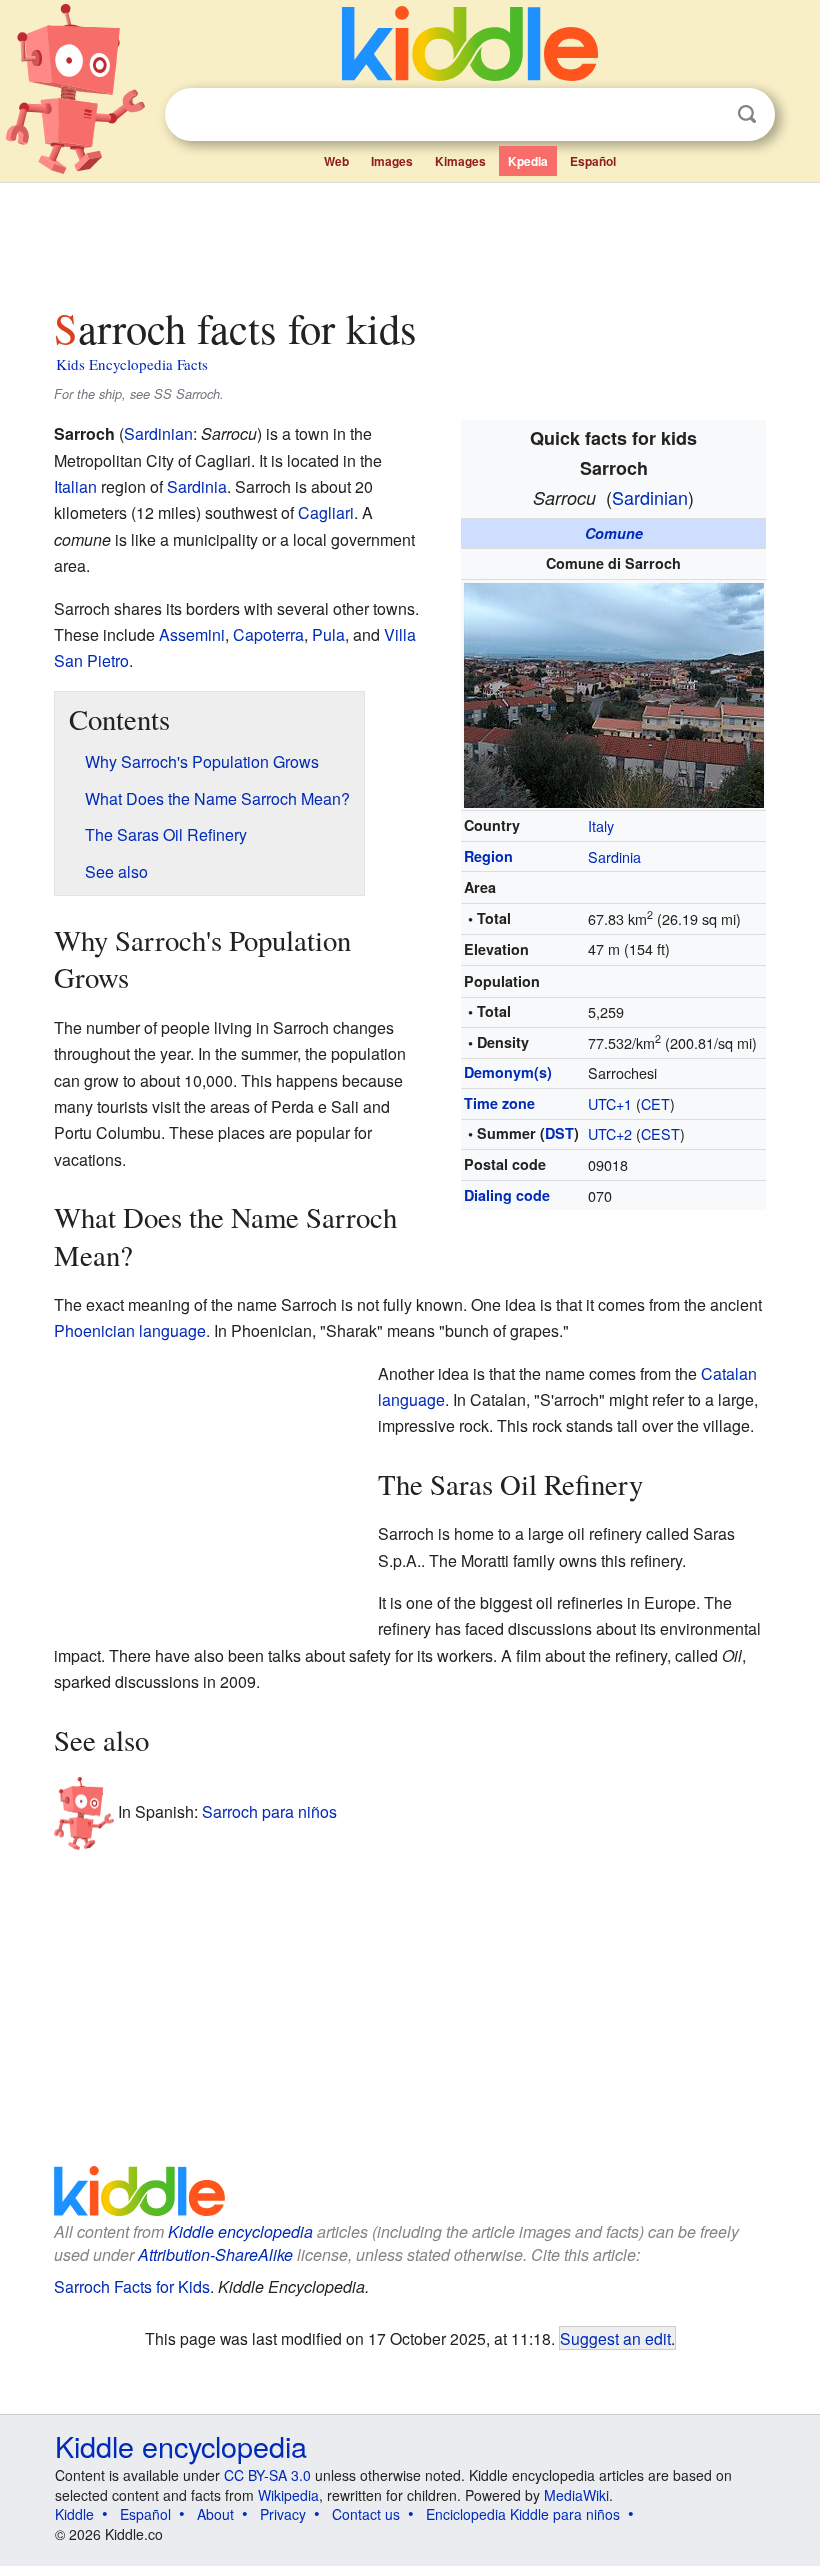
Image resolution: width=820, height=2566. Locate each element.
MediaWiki (576, 2495)
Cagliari (326, 512)
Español (593, 161)
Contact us (366, 2514)
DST (559, 1133)
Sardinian (650, 497)
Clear (706, 115)
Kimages (460, 161)
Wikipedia (288, 2495)
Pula (328, 634)
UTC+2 (610, 1133)
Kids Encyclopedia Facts (132, 364)
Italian (75, 486)
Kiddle (74, 2514)
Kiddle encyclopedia (240, 2231)
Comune (614, 533)
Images (392, 161)
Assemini (192, 634)
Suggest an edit (615, 2338)
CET (655, 1103)
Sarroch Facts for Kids (132, 2286)
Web (336, 161)
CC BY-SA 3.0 (267, 2475)
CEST (660, 1133)
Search (747, 114)
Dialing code (507, 1195)
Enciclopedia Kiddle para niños (523, 2514)
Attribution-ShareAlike (215, 2254)
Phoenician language (130, 1330)
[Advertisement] (410, 239)
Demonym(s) (508, 1072)
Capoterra (268, 634)
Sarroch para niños (269, 1811)
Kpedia (528, 161)
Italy (601, 825)
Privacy (283, 2514)
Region (488, 856)
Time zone (499, 1103)
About (215, 2514)
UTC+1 (610, 1103)
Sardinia (614, 856)
